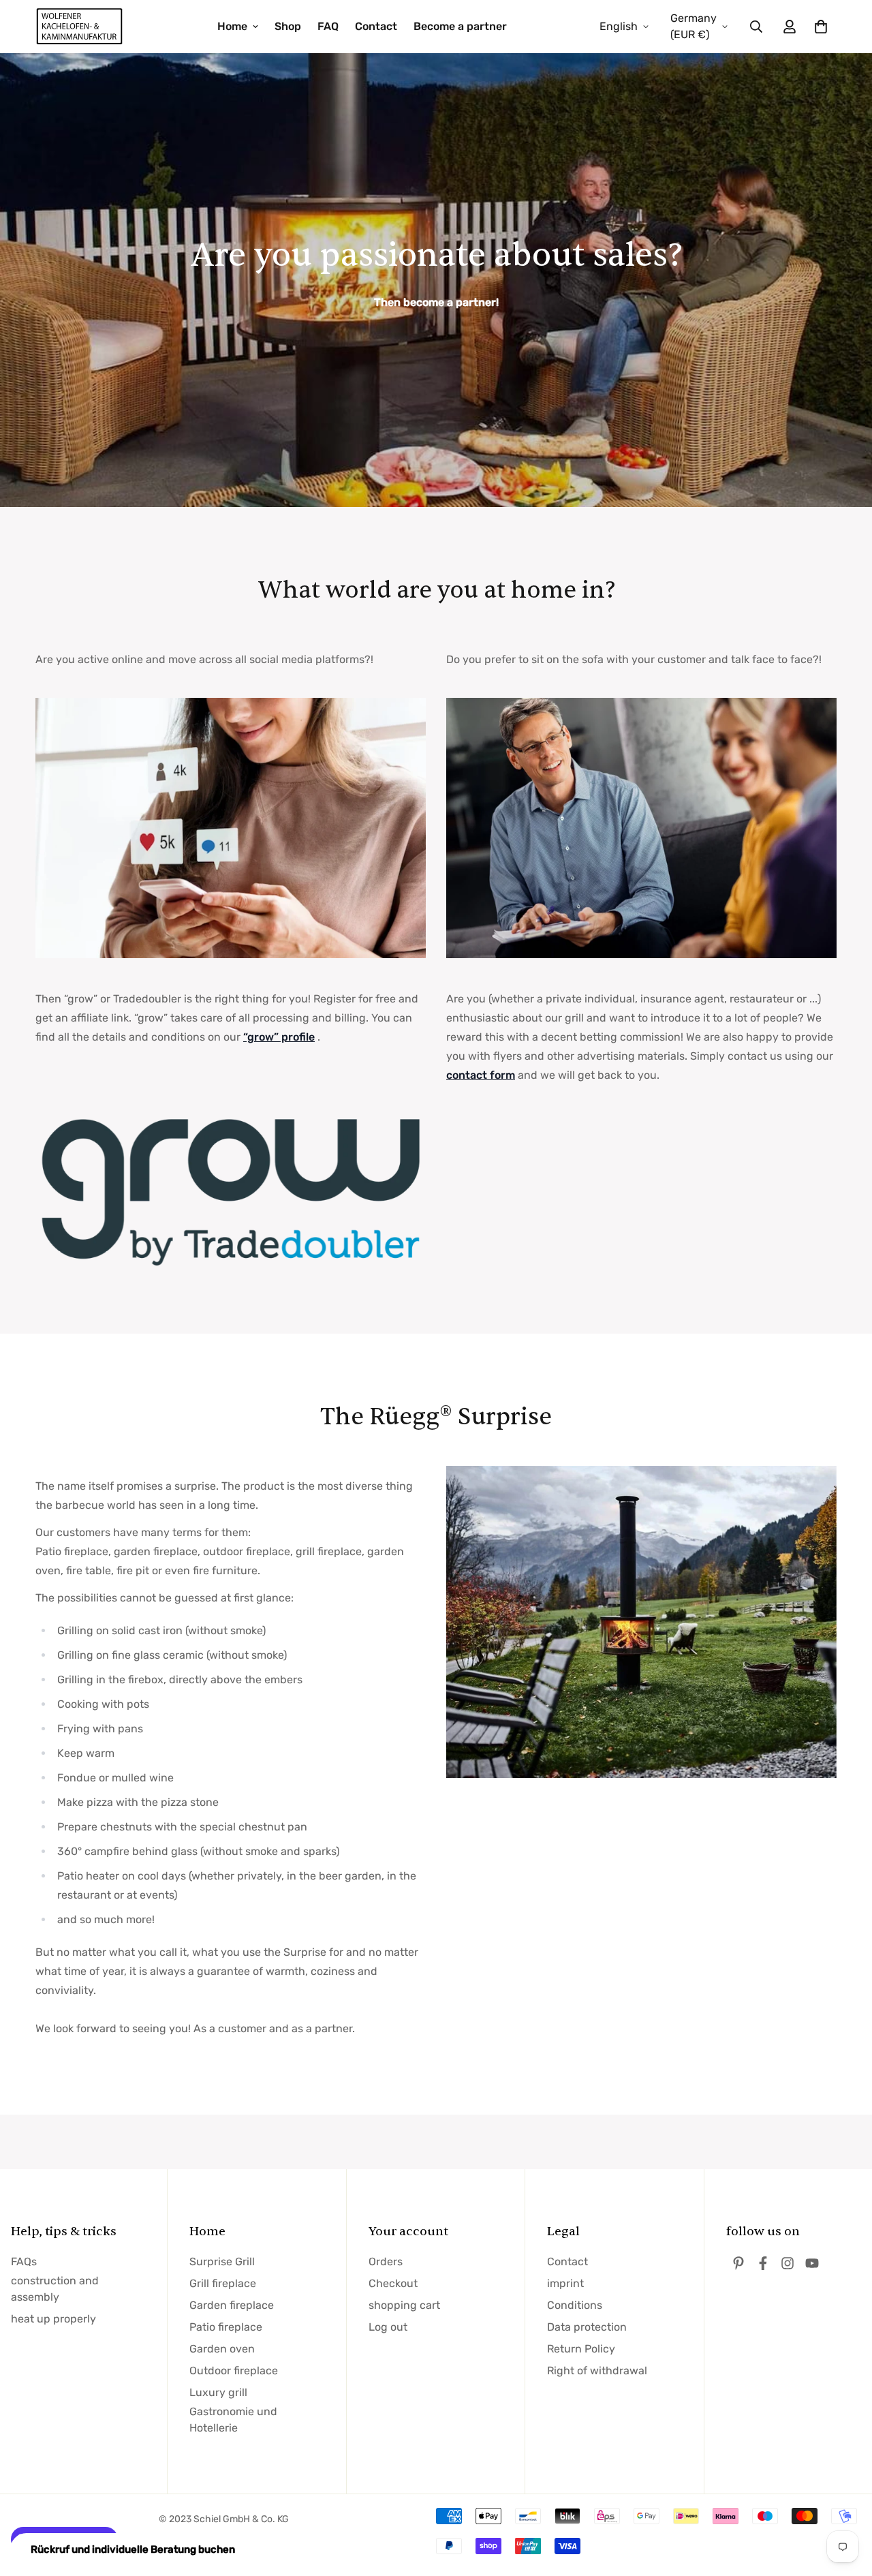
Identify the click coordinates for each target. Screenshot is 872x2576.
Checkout (393, 2283)
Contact (376, 26)
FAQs (24, 2261)
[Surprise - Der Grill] (80, 27)
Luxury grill (218, 2392)
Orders (386, 2261)
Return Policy (581, 2349)
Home (232, 26)
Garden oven (222, 2349)
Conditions (575, 2305)
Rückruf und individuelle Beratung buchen (133, 2549)
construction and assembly (55, 2289)
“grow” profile (279, 1037)
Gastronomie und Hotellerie (233, 2420)
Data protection (587, 2327)
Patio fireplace (226, 2327)
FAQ (328, 26)
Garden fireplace (232, 2305)
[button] (818, 27)
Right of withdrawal (597, 2371)
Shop (288, 26)
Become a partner (460, 26)
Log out (388, 2327)
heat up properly (53, 2319)
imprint (565, 2283)
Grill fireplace (223, 2283)
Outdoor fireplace (234, 2371)
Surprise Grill (222, 2261)
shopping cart (404, 2305)
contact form (481, 1075)
